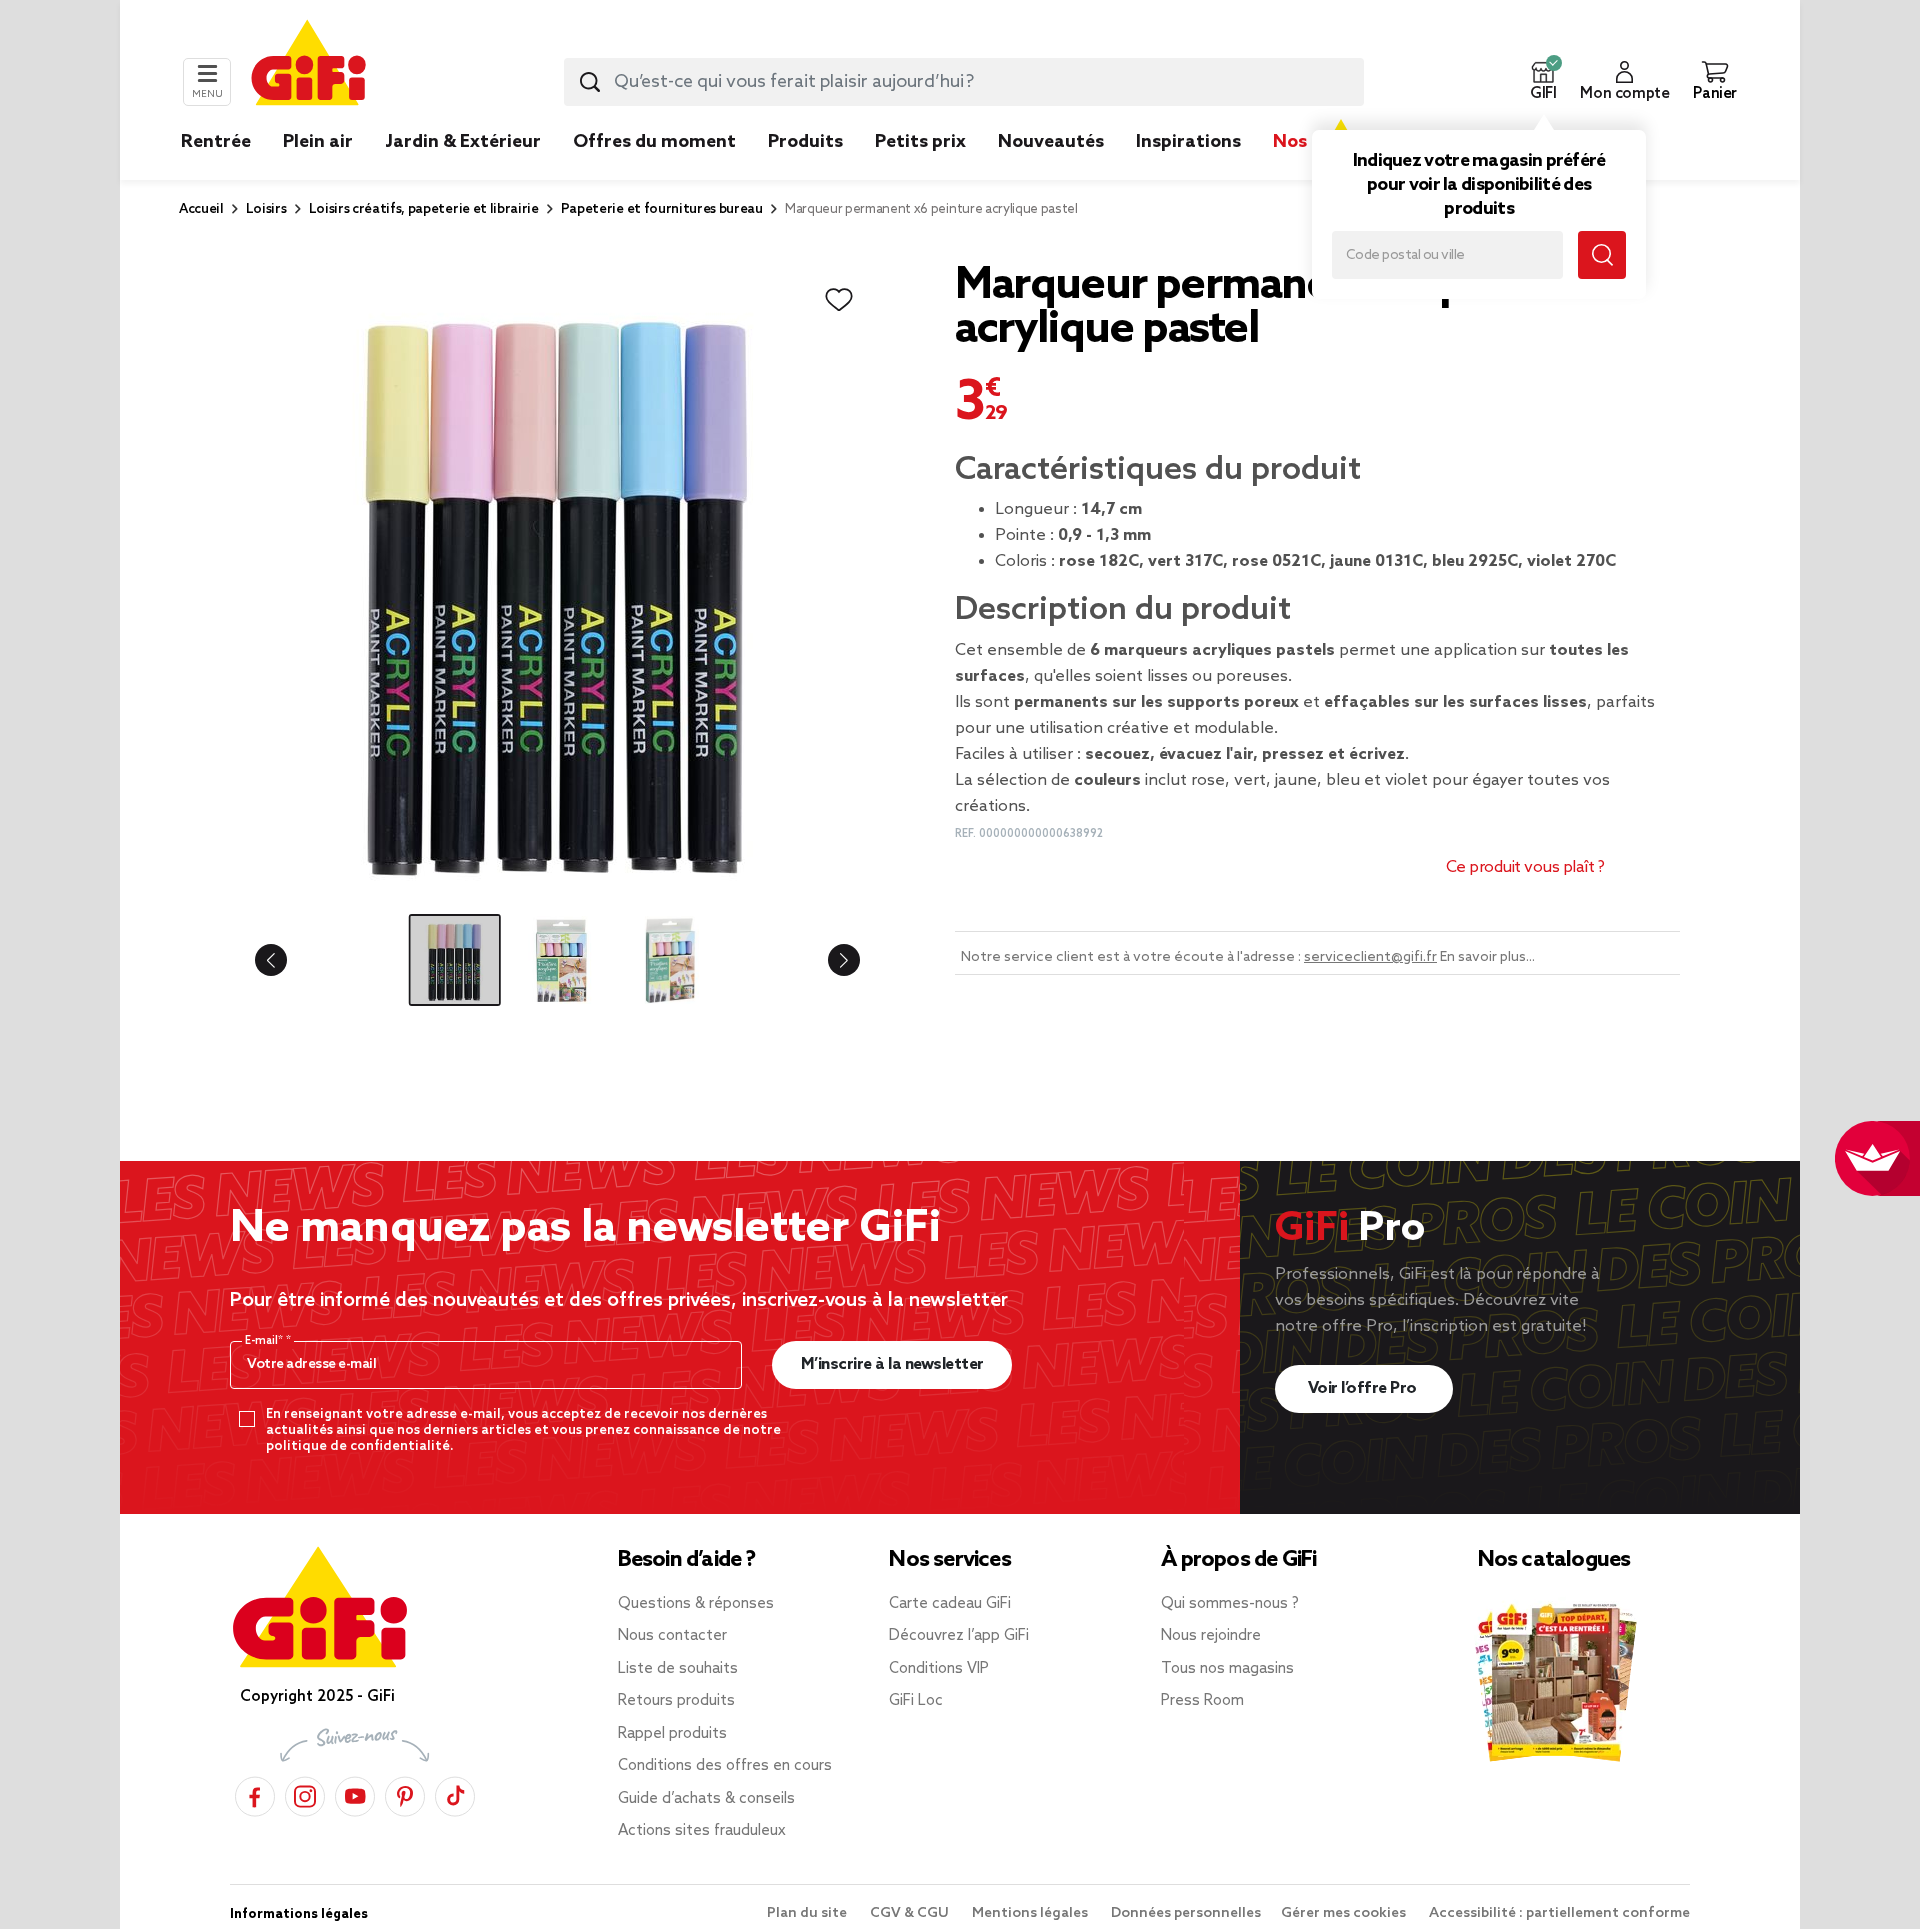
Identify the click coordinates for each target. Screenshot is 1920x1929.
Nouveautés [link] (1051, 142)
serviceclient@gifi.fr (1370, 957)
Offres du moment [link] (654, 142)
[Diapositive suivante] (828, 960)
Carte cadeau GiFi (950, 1604)
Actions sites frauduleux (702, 1831)
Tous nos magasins (1227, 1669)
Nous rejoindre (1211, 1636)
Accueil (201, 209)
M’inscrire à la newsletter (892, 1364)
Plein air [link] (318, 142)
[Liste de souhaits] (839, 300)
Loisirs (266, 209)
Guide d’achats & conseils (706, 1799)
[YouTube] (355, 1793)
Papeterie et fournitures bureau (662, 209)
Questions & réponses (696, 1604)
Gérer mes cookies (1345, 1913)
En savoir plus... (1487, 957)
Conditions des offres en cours (725, 1766)
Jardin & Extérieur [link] (463, 142)
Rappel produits (672, 1734)
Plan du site (808, 1913)
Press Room (1202, 1701)
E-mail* (265, 1341)
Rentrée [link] (216, 142)
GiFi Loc (916, 1701)
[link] (805, 172)
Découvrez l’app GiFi (959, 1636)
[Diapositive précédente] (287, 960)
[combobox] (964, 82)
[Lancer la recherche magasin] (1602, 255)
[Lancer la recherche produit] (590, 82)
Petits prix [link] (920, 142)
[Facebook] (255, 1793)
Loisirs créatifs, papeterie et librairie (424, 209)
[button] (1543, 82)
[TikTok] (455, 1793)
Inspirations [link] (1188, 142)
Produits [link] (805, 142)
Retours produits (676, 1701)
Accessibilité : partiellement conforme (1559, 1913)
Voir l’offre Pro (1364, 1388)
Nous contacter (672, 1636)
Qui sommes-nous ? (1230, 1604)
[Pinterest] (405, 1793)
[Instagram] (305, 1793)
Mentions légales (1031, 1913)
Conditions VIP (939, 1669)
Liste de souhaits (678, 1669)
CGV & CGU (911, 1913)
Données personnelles (1186, 1913)
